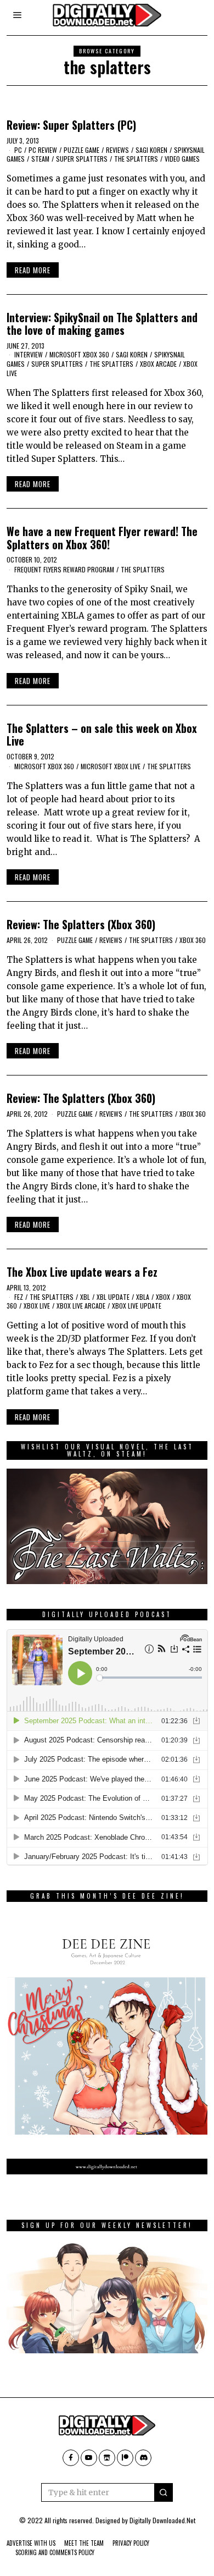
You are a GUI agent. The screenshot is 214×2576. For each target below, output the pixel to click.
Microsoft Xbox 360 (79, 354)
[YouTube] (89, 2458)
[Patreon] (125, 2458)
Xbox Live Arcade (81, 1306)
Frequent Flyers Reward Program (64, 569)
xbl (85, 1297)
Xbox (163, 1297)
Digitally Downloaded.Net (162, 2520)
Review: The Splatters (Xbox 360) (81, 925)
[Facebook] (71, 2458)
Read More (33, 270)
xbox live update (137, 1306)
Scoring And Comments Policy (55, 2552)
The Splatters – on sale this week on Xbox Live (102, 735)
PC (18, 150)
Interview (29, 354)
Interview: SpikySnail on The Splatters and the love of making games (102, 324)
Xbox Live (37, 1306)
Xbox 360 (193, 940)
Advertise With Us (31, 2543)
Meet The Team (84, 2543)
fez (19, 1297)
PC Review (43, 150)
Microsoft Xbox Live (111, 766)
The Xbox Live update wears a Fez (82, 1272)
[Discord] (143, 2458)
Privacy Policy (131, 2543)
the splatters (136, 159)
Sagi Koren (151, 150)
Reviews (117, 150)
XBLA (143, 1297)
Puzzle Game (81, 150)
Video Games (182, 159)
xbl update (113, 1297)
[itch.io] (107, 2458)
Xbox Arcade (158, 364)
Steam (40, 159)
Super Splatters (82, 159)
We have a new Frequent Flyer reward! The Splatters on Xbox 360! (102, 538)
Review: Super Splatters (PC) (71, 125)
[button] (164, 2492)
